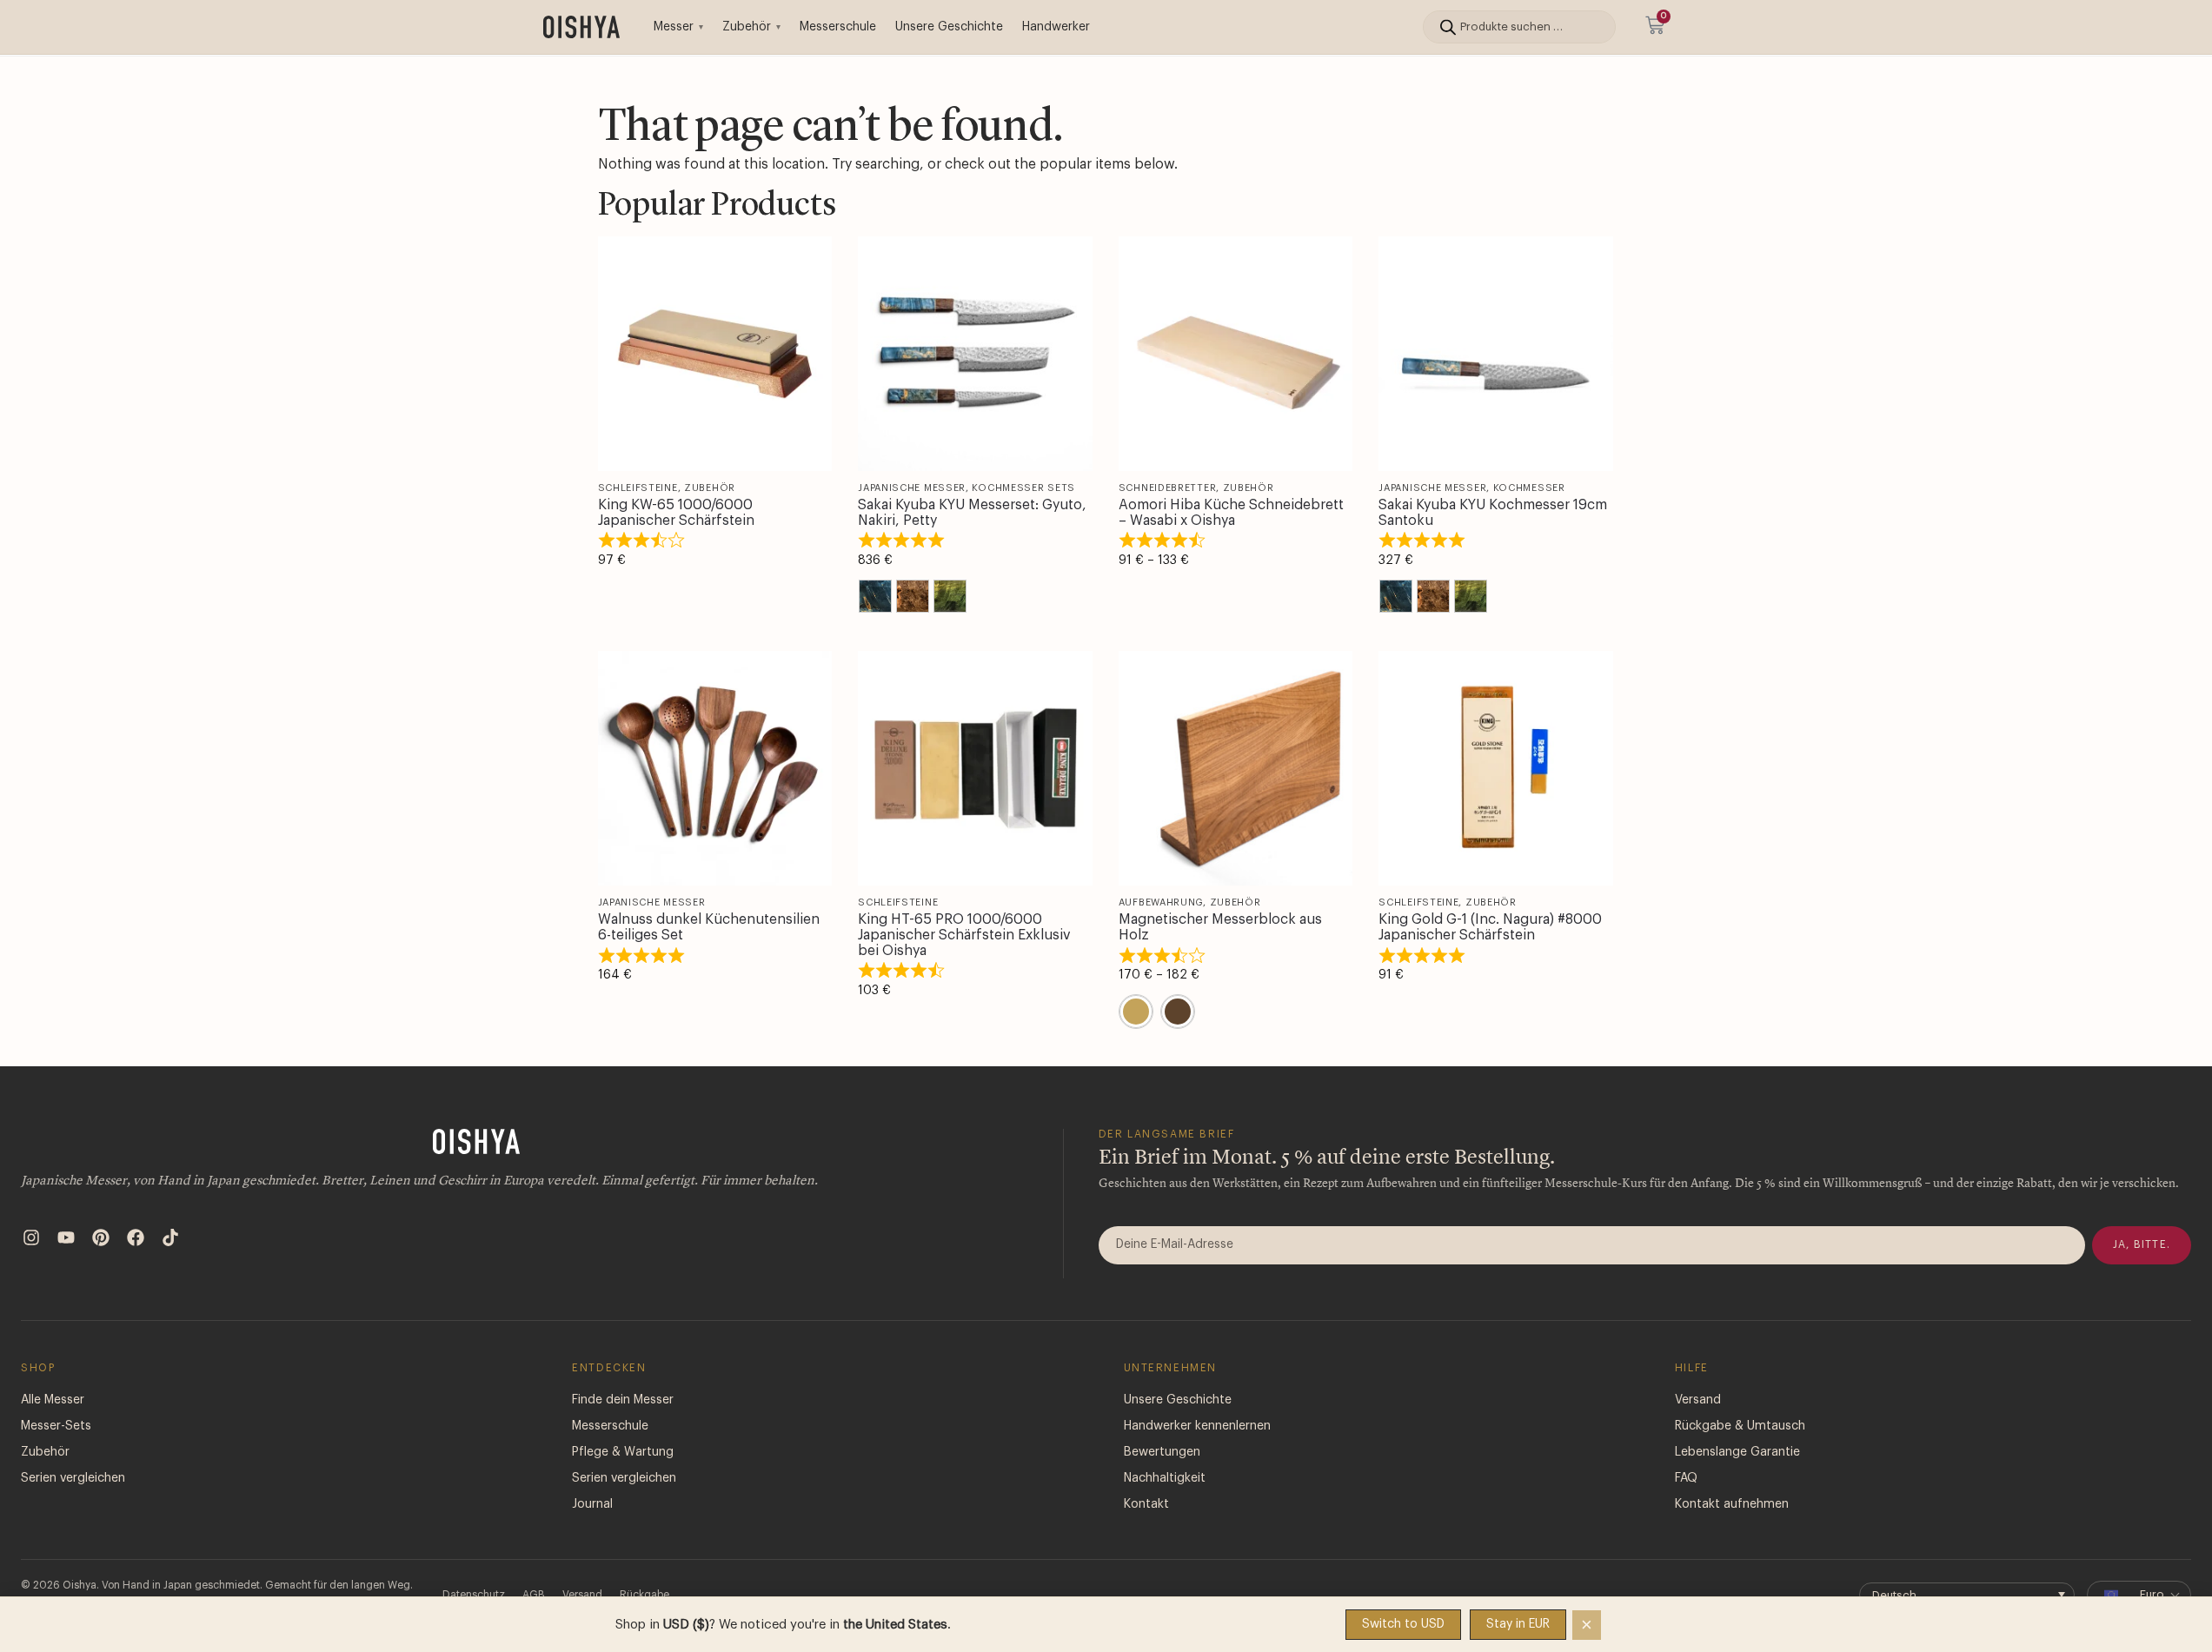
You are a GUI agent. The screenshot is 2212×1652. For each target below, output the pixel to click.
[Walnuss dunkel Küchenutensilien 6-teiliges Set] (715, 768)
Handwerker (1056, 27)
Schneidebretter (1168, 488)
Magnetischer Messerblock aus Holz (1220, 927)
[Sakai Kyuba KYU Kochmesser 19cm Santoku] (1496, 354)
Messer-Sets (56, 1426)
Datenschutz (474, 1595)
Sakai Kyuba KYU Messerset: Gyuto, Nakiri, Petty (972, 513)
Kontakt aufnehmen (1732, 1504)
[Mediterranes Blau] (875, 596)
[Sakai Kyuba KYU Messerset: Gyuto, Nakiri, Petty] (975, 354)
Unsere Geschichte (949, 27)
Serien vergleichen (73, 1478)
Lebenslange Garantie (1737, 1452)
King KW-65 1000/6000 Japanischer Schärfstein (676, 513)
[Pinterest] (101, 1237)
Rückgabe (644, 1595)
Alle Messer (53, 1400)
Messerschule (838, 27)
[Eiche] (1136, 1012)
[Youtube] (66, 1237)
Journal (592, 1504)
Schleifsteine (638, 488)
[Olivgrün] (950, 596)
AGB (534, 1595)
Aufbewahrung (1161, 902)
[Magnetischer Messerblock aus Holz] (1236, 768)
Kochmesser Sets (1023, 488)
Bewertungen (1162, 1452)
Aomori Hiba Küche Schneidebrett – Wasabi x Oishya (1231, 513)
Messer (674, 27)
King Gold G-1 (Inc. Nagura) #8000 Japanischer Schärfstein (1490, 927)
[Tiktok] (170, 1237)
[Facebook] (136, 1237)
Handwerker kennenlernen (1197, 1426)
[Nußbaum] (1178, 1012)
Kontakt (1146, 1504)
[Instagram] (31, 1237)
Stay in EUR (1518, 1624)
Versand (1698, 1400)
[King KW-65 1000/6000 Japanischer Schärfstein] (715, 354)
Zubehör (747, 27)
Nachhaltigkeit (1165, 1478)
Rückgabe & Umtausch (1740, 1426)
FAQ (1686, 1478)
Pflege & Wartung (623, 1452)
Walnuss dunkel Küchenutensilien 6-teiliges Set (709, 927)
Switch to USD (1403, 1624)
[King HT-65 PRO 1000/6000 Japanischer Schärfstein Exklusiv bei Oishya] (975, 768)
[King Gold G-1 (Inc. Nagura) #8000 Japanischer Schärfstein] (1496, 768)
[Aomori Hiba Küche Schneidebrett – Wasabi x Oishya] (1236, 354)
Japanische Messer (912, 488)
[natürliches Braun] (913, 596)
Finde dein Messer (623, 1400)
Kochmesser (1529, 488)
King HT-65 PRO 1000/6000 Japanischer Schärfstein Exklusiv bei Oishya (964, 935)
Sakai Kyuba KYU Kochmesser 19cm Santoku (1493, 513)
